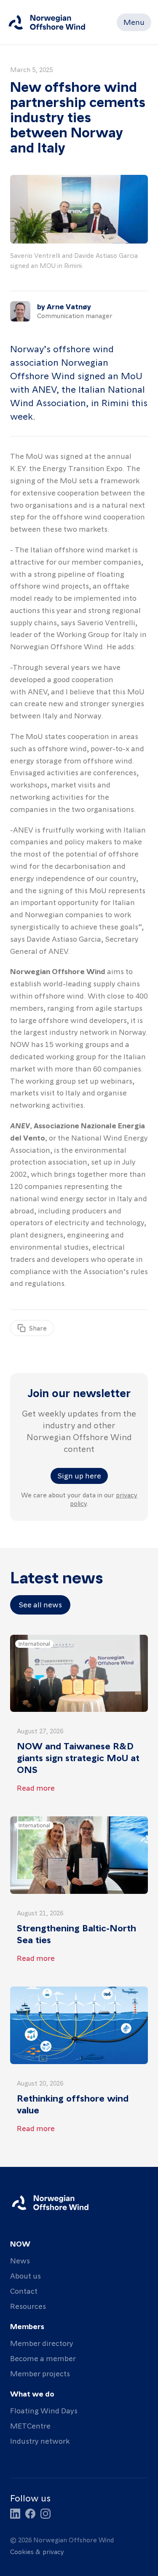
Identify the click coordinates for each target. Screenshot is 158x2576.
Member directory (42, 2343)
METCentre (30, 2425)
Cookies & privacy (37, 2552)
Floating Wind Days (44, 2410)
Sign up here (79, 1475)
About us (25, 2275)
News (20, 2260)
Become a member (43, 2358)
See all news (40, 1604)
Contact (24, 2291)
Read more (36, 1787)
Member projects (40, 2373)
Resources (28, 2306)
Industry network (40, 2441)
